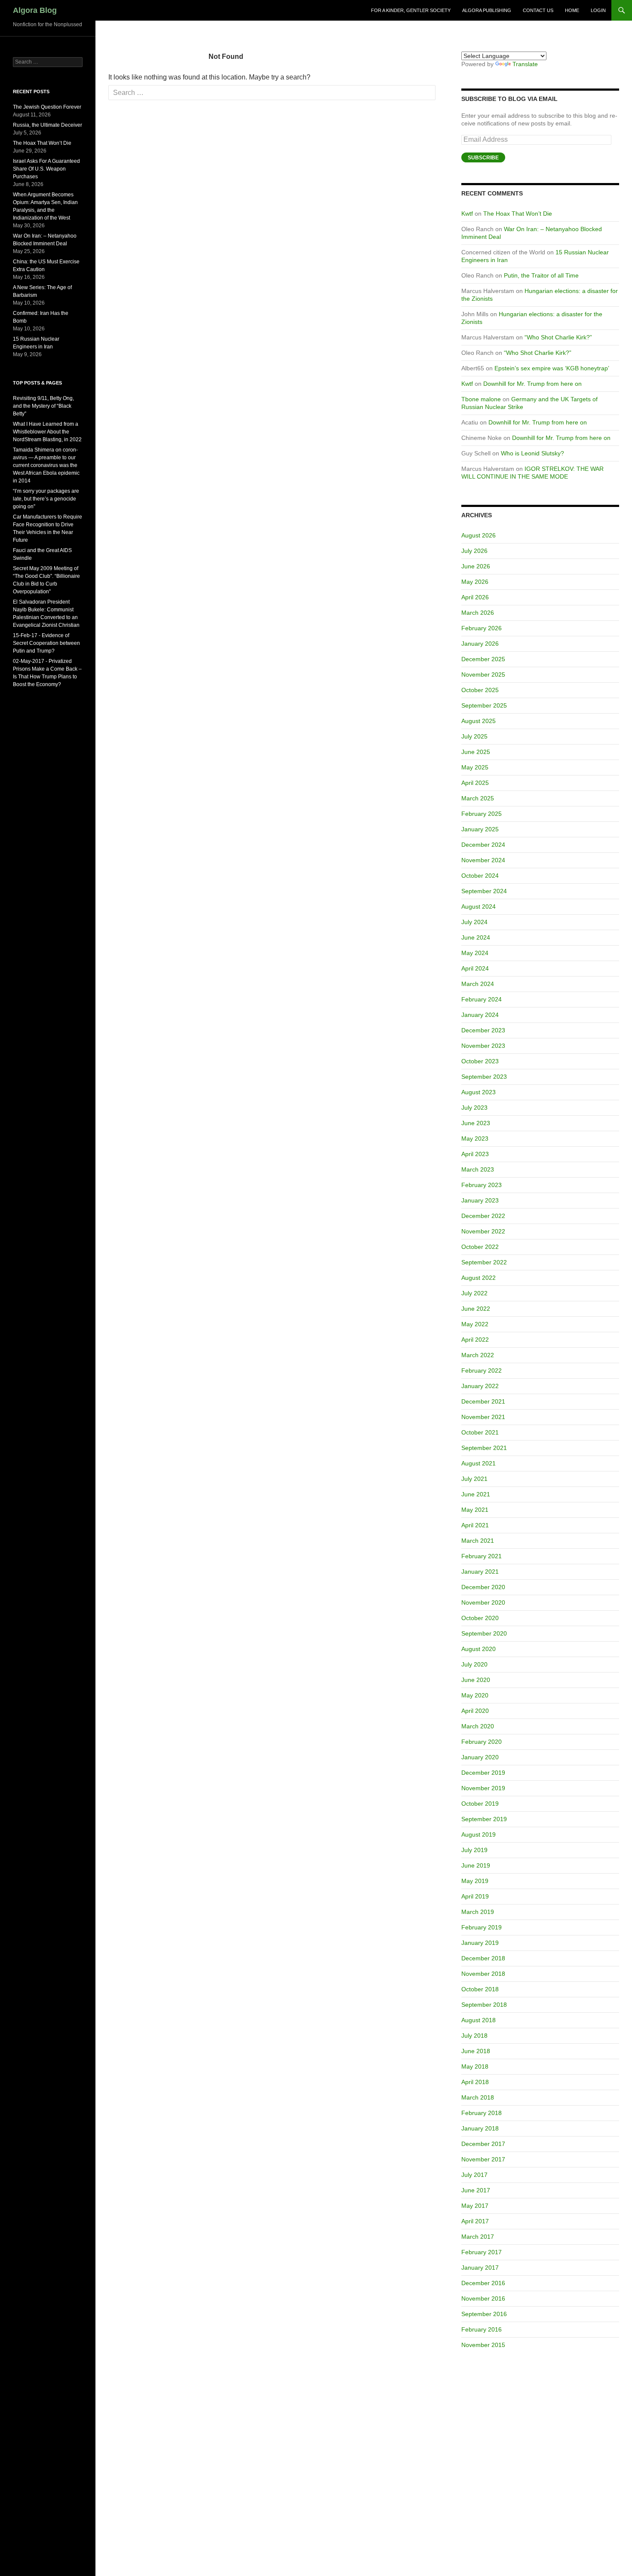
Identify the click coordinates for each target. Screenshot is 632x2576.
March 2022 (478, 1355)
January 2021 (480, 1572)
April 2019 (475, 1896)
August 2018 (479, 2020)
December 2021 (483, 1401)
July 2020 (474, 1664)
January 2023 (480, 1200)
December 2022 (483, 1216)
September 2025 (484, 705)
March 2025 (478, 798)
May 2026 (475, 582)
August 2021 (479, 1463)
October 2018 (480, 1989)
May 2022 (475, 1324)
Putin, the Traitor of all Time (541, 275)
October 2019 (480, 1804)
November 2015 (483, 2345)
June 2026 (476, 566)
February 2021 (482, 1556)
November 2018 (483, 1974)
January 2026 (480, 644)
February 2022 (482, 1370)
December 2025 (483, 659)
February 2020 (482, 1742)
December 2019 (483, 1773)
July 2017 (474, 2175)
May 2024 (475, 953)
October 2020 (480, 1618)
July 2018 (474, 2036)
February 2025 (482, 814)
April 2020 (475, 1711)
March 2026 (478, 613)
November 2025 (483, 675)
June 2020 (476, 1680)
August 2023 (479, 1092)
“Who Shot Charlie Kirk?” (558, 337)
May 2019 (475, 1881)
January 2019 (480, 1943)
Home (572, 10)
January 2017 (480, 2268)
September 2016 (484, 2314)
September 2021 (484, 1448)
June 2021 (476, 1494)
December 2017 (483, 2144)
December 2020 (483, 1587)
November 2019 (483, 1788)
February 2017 (482, 2252)
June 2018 (476, 2051)
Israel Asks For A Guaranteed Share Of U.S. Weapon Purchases (46, 169)
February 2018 (482, 2113)
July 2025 (474, 736)
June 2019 (476, 1865)
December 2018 (483, 1958)
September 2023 (484, 1077)
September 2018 (484, 2005)
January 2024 (480, 1015)
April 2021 (475, 1525)
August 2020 (479, 1649)
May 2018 (475, 2066)
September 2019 (484, 1819)
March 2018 (478, 2097)
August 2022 (479, 1278)
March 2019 (478, 1912)
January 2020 (480, 1757)
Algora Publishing (487, 10)
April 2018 (475, 2082)
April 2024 (475, 968)
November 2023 (483, 1046)
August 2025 (479, 721)
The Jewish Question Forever (47, 107)
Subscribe (483, 158)
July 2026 (474, 551)
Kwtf (467, 214)
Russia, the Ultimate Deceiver (48, 125)
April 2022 (475, 1340)
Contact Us (538, 10)
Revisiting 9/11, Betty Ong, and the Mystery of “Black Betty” (43, 406)
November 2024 (483, 860)
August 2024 (479, 906)
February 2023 (482, 1185)
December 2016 (483, 2283)
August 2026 (479, 535)
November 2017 (483, 2159)
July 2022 (474, 1293)
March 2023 (478, 1169)
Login (598, 10)
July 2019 (474, 1850)
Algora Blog (35, 10)
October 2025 (480, 690)
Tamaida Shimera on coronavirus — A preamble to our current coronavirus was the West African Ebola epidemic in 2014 (46, 465)
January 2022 (480, 1386)
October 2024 (480, 876)
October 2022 (480, 1247)
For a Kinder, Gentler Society (411, 10)
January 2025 (480, 829)
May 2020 (475, 1695)
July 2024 (474, 922)
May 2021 (475, 1510)
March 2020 (478, 1726)
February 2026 (482, 628)
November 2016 (483, 2298)
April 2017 (475, 2221)
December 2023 (483, 1030)
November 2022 (483, 1231)
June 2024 (476, 937)
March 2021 (478, 1541)
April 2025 (475, 783)
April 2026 (475, 597)
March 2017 (478, 2237)
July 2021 (474, 1479)
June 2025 (476, 752)
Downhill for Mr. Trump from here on (532, 384)
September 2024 (484, 891)
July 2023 (474, 1108)
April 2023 (475, 1154)
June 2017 (476, 2190)
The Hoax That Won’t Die (518, 214)
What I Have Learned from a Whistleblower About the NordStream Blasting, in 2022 (47, 432)
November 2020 (483, 1602)
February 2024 (482, 999)
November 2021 (483, 1417)
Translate (525, 64)
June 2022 (476, 1309)
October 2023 (480, 1061)
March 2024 (478, 984)
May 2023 (475, 1138)
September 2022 (484, 1262)
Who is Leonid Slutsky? (532, 453)
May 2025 (475, 767)
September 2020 (484, 1633)
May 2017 (475, 2206)
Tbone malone (481, 399)
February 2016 (482, 2329)
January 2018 (480, 2128)
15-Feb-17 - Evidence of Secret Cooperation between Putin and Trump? (46, 643)
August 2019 (479, 1834)
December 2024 (483, 845)
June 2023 (476, 1123)
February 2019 (482, 1927)
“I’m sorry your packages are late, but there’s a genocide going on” (46, 499)
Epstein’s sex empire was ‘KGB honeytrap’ (552, 368)
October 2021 (480, 1432)
